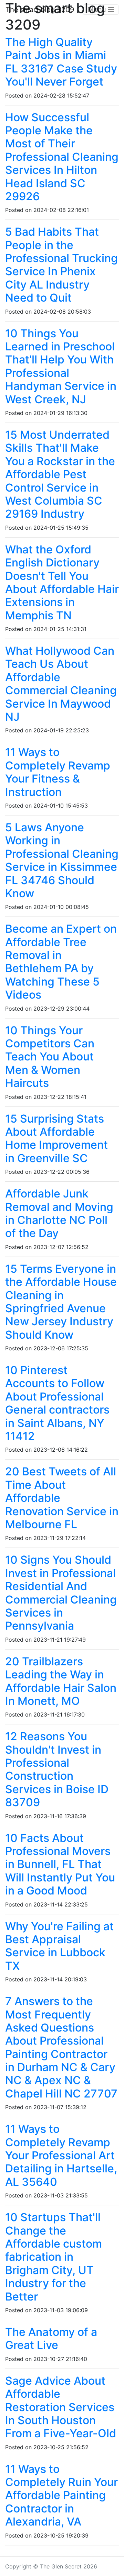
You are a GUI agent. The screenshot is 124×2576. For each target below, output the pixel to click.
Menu (98, 10)
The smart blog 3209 (40, 10)
